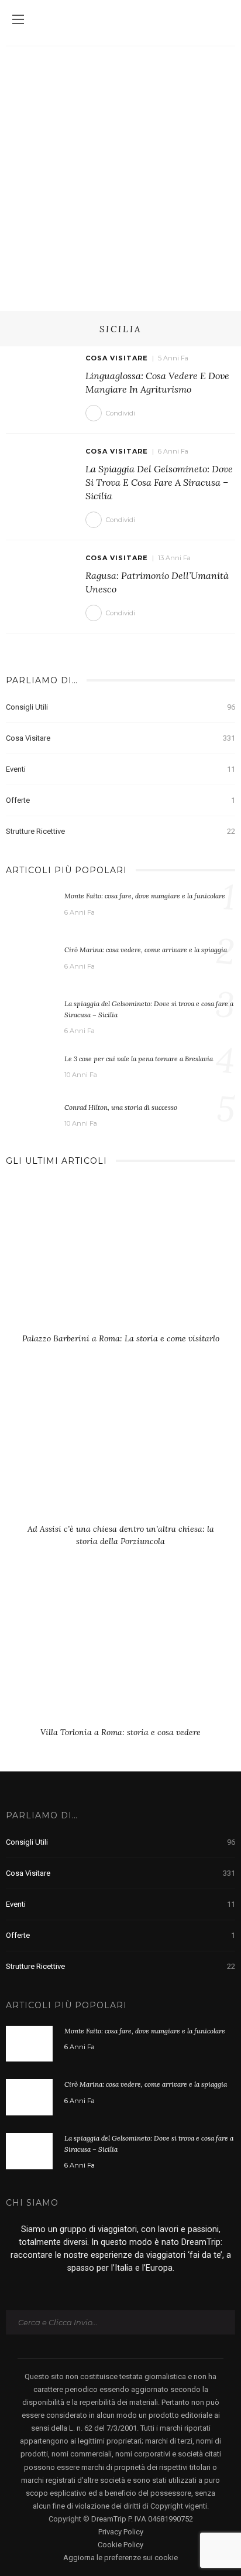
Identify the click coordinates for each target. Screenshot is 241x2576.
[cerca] (223, 21)
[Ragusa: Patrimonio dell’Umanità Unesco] (41, 575)
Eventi (120, 769)
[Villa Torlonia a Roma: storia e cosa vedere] (120, 1654)
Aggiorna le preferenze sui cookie (120, 2558)
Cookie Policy (120, 2545)
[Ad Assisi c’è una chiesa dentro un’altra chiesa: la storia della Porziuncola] (120, 1451)
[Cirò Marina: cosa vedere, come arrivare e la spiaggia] (29, 962)
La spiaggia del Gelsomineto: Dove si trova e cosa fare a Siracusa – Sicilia (159, 483)
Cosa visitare (117, 358)
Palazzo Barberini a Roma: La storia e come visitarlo (121, 1338)
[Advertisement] (120, 173)
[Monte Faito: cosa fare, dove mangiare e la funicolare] (29, 908)
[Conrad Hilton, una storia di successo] (29, 1115)
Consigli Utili (120, 707)
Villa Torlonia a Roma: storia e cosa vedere (120, 1732)
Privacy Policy (121, 2532)
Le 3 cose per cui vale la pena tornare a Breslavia (139, 1059)
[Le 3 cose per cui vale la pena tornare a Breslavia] (29, 1068)
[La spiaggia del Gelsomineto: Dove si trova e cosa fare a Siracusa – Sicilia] (41, 469)
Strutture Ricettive (120, 831)
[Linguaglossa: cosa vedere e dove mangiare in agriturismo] (41, 376)
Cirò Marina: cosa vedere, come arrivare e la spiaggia (146, 950)
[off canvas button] (18, 19)
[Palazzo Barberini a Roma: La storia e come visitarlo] (120, 1260)
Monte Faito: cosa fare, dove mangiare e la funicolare (145, 896)
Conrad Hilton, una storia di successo (121, 1107)
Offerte (120, 800)
